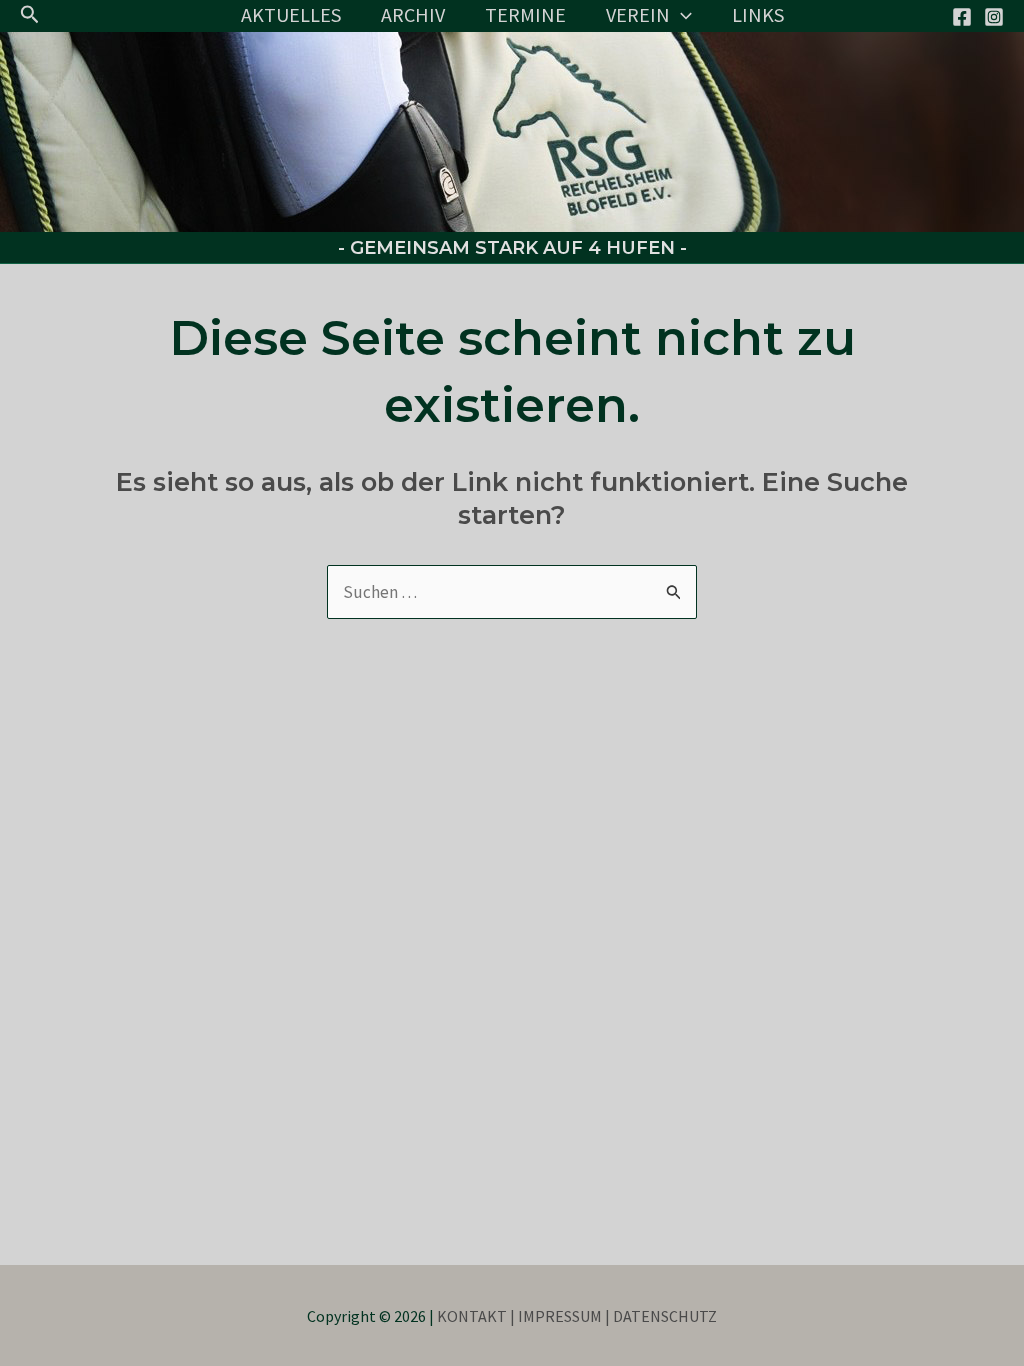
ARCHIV (413, 14)
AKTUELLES (291, 14)
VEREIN (638, 14)
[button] (30, 15)
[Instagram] (994, 17)
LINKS (758, 14)
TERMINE (525, 14)
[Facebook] (962, 17)
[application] (681, 15)
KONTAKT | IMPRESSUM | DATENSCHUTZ (577, 1316)
